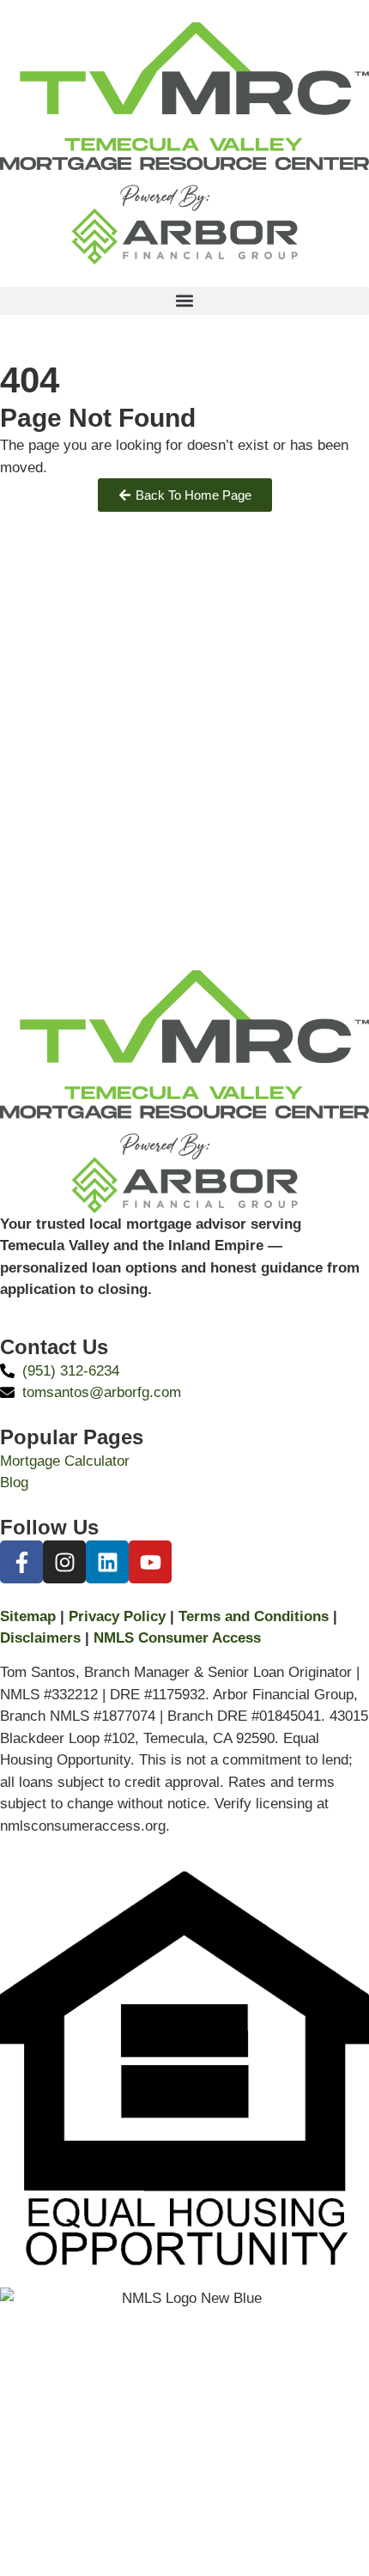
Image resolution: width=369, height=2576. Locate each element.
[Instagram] (64, 1562)
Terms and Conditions (254, 1616)
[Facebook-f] (21, 1562)
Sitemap (28, 1616)
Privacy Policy (117, 1616)
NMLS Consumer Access (177, 1638)
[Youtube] (150, 1562)
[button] (184, 301)
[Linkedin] (107, 1562)
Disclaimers (40, 1638)
